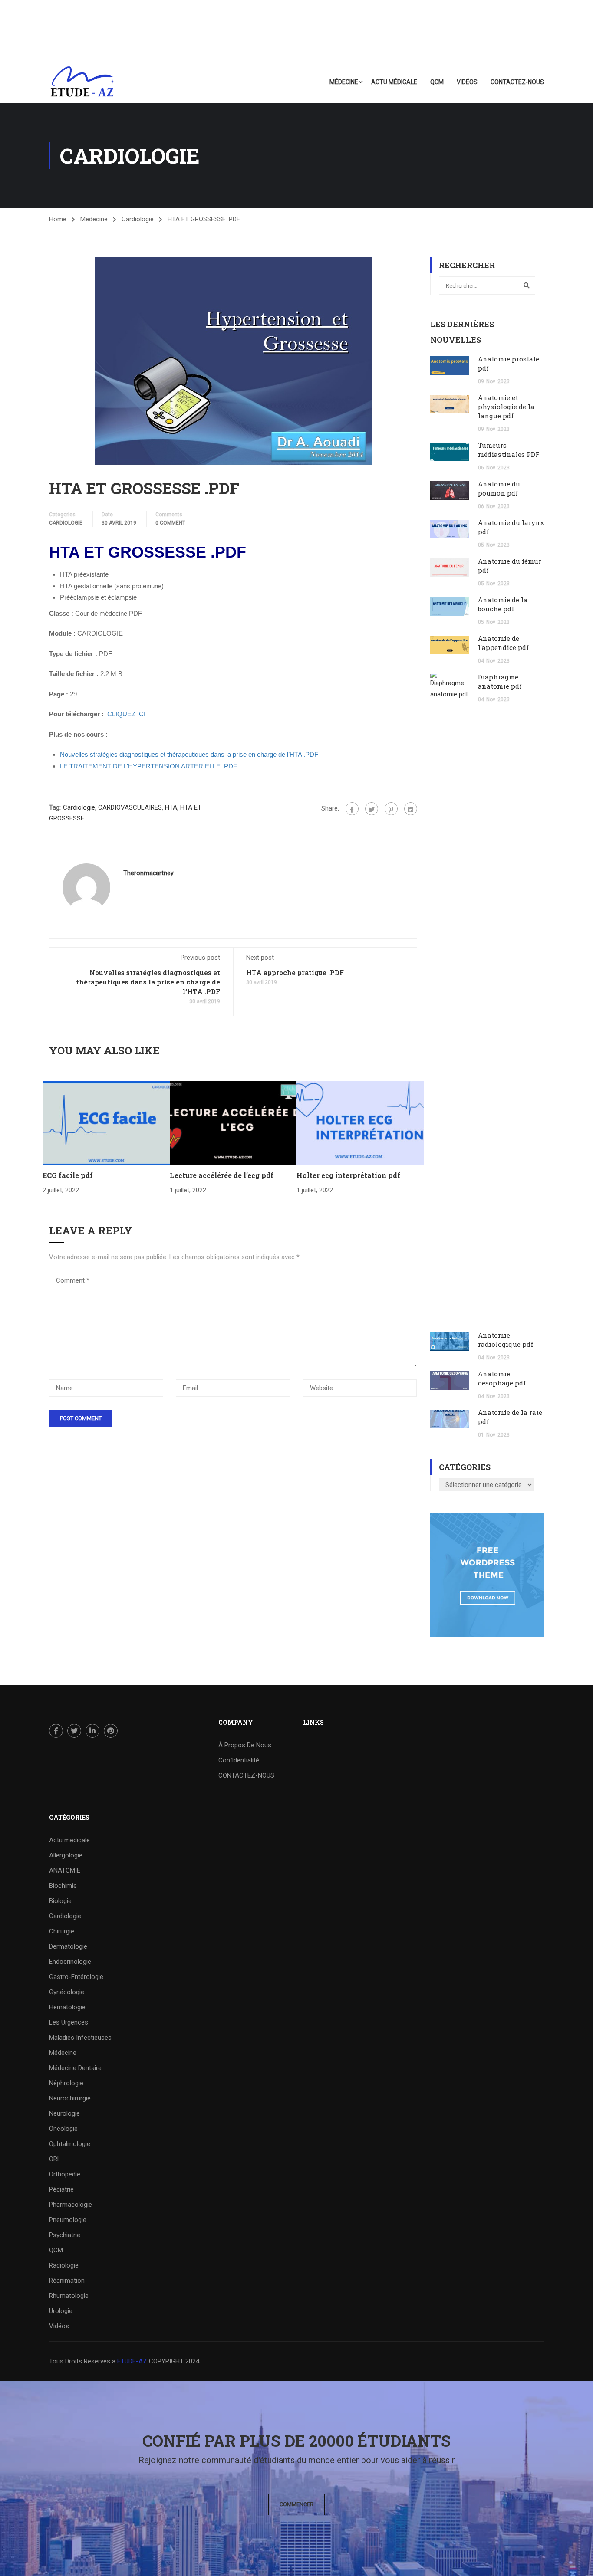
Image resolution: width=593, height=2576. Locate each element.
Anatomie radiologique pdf (506, 1340)
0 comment (170, 523)
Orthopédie (65, 2174)
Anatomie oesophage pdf (502, 1378)
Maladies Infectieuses (80, 2038)
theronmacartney (148, 873)
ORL (55, 2159)
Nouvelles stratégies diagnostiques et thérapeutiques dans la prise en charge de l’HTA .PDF (148, 982)
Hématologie (67, 2007)
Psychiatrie (65, 2235)
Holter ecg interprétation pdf (348, 1175)
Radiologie (64, 2265)
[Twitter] (372, 809)
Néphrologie (66, 2083)
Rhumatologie (69, 2296)
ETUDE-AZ (132, 2361)
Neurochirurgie (70, 2098)
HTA (171, 807)
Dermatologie (68, 1946)
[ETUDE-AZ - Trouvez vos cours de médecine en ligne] (82, 82)
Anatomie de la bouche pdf (503, 604)
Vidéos (467, 82)
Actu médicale (394, 82)
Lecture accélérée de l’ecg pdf (222, 1175)
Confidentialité (239, 1760)
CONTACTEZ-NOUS (517, 82)
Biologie (60, 1901)
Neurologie (64, 2113)
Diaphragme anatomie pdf (500, 681)
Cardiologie (138, 219)
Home (58, 219)
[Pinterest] (391, 809)
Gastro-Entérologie (76, 1977)
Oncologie (63, 2129)
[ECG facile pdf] (106, 1122)
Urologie (61, 2311)
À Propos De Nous (245, 1745)
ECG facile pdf (68, 1175)
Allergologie (66, 1855)
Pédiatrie (61, 2189)
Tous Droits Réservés (81, 2361)
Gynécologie (67, 1992)
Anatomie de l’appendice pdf (503, 643)
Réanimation (67, 2281)
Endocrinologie (70, 1962)
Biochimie (63, 1886)
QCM (437, 82)
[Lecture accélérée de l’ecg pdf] (233, 1122)
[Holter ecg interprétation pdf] (360, 1122)
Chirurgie (62, 1931)
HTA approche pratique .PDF (295, 972)
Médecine (344, 82)
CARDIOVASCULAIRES (130, 807)
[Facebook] (352, 809)
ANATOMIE (65, 1870)
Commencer (296, 2504)
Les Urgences (69, 2022)
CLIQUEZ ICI (126, 714)
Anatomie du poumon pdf (499, 488)
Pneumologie (68, 2220)
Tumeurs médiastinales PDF (509, 450)
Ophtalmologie (70, 2144)
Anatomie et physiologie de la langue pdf (506, 407)
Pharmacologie (71, 2205)
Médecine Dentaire (75, 2068)
